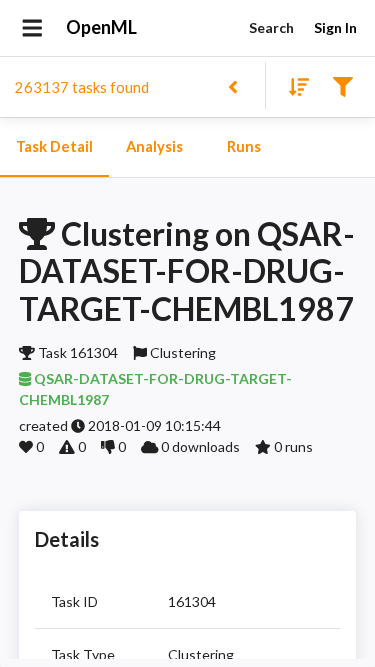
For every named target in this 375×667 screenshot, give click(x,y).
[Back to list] (232, 85)
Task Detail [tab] (54, 146)
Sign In (335, 27)
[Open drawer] (32, 28)
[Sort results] (293, 85)
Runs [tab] (244, 146)
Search (271, 27)
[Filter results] (342, 85)
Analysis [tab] (154, 146)
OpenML (101, 27)
